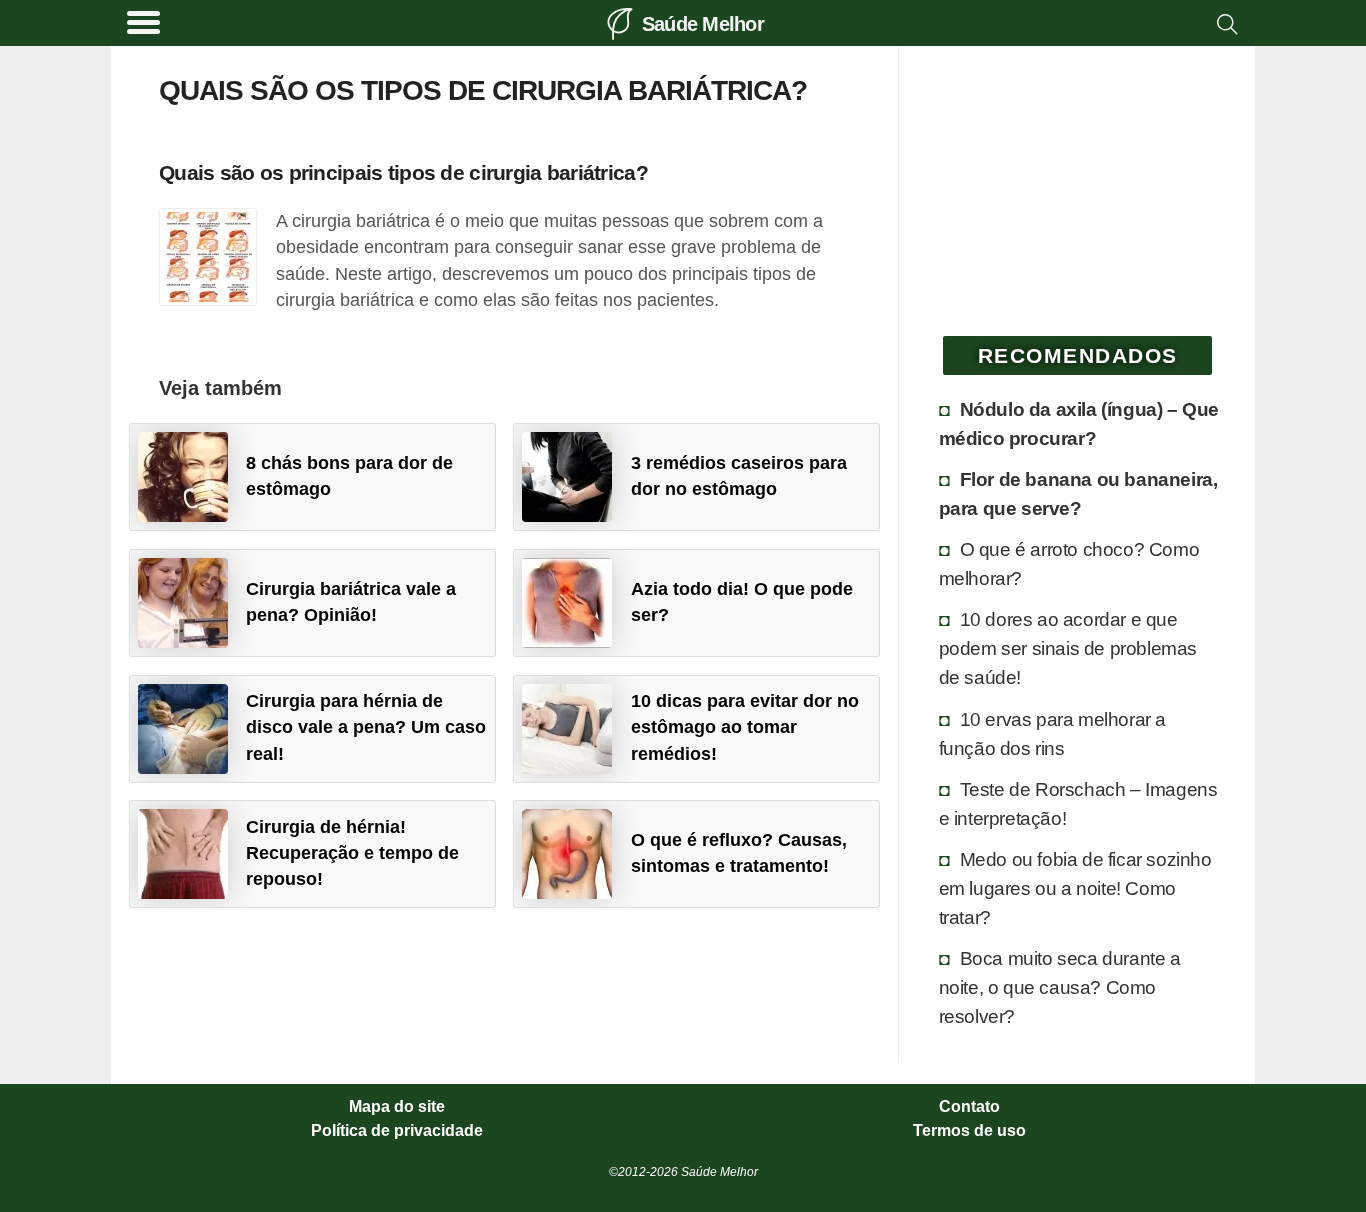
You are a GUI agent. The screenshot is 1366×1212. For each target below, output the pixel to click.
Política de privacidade (397, 1131)
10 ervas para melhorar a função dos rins (1052, 733)
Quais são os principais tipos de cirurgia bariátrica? (403, 172)
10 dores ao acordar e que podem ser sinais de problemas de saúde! (1068, 648)
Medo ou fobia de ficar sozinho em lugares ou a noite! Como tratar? (1075, 888)
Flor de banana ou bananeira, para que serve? (1078, 493)
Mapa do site (397, 1107)
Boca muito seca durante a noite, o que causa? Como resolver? (1060, 987)
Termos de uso (969, 1131)
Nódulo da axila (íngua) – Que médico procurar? (1079, 423)
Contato (969, 1107)
